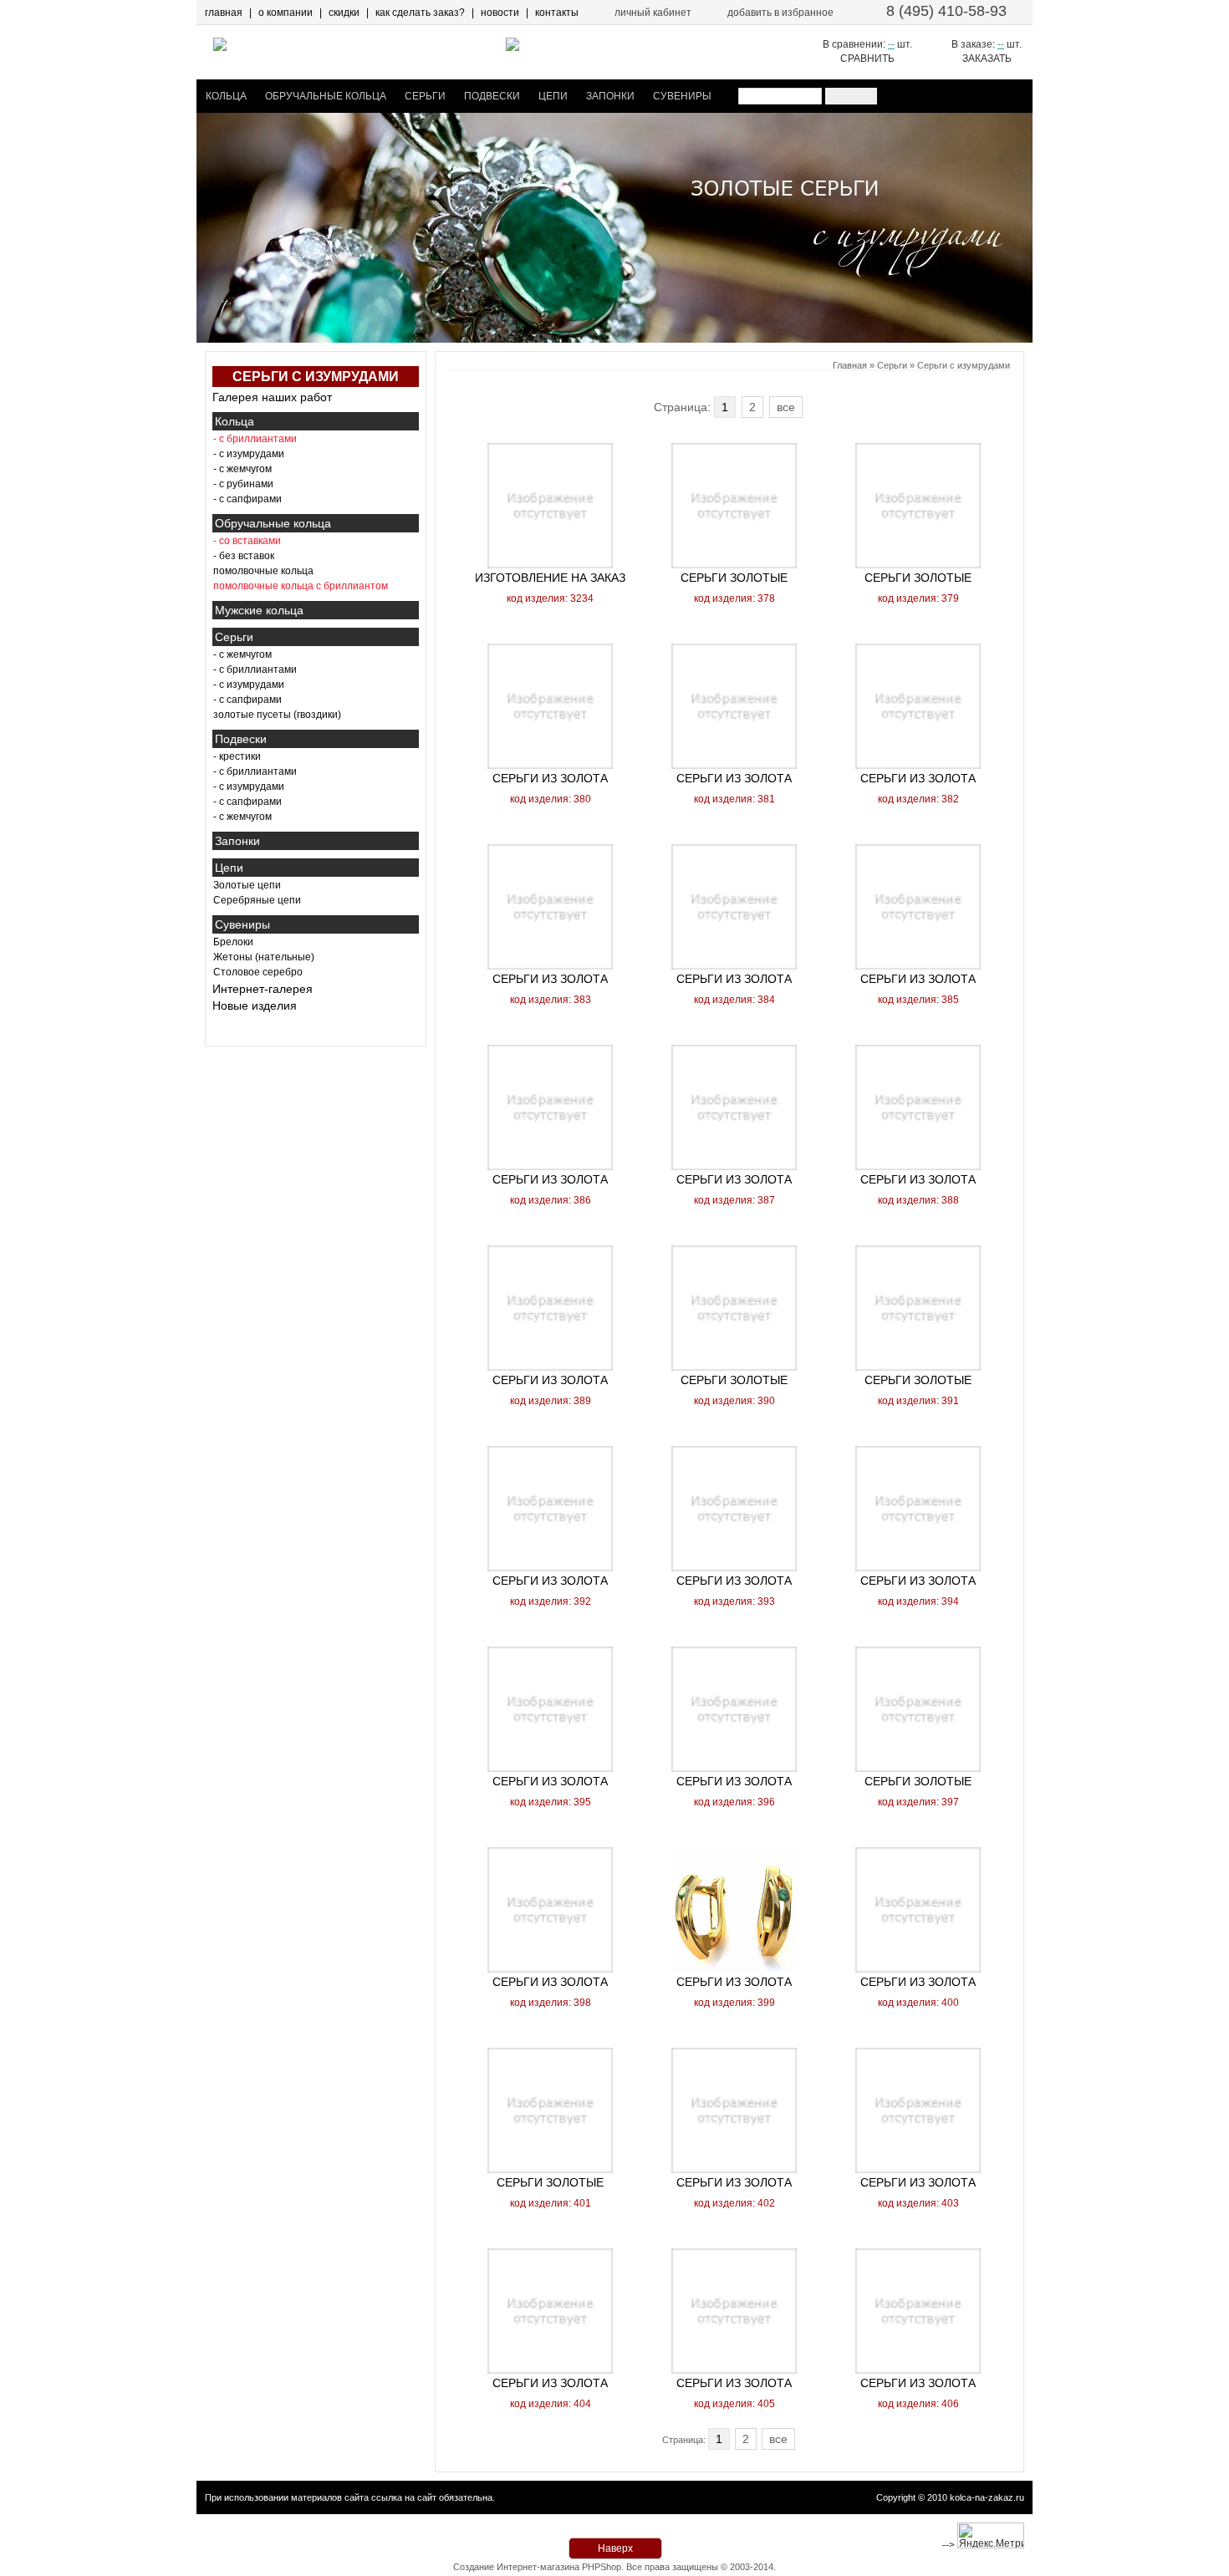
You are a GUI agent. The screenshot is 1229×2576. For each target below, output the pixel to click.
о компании (286, 13)
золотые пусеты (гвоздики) (277, 715)
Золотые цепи (247, 885)
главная (224, 13)
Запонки (610, 96)
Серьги (425, 96)
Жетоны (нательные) (264, 957)
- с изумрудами (249, 454)
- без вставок (244, 556)
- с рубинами (243, 484)
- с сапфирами (247, 499)
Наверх (615, 2548)
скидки (344, 13)
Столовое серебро (258, 972)
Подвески (492, 96)
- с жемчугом (242, 469)
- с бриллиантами (255, 669)
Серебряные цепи (257, 900)
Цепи (553, 96)
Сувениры (682, 96)
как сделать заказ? (420, 13)
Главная (850, 365)
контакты (557, 13)
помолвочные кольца (263, 571)
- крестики (237, 756)
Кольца (226, 96)
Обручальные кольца (326, 96)
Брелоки (233, 942)
